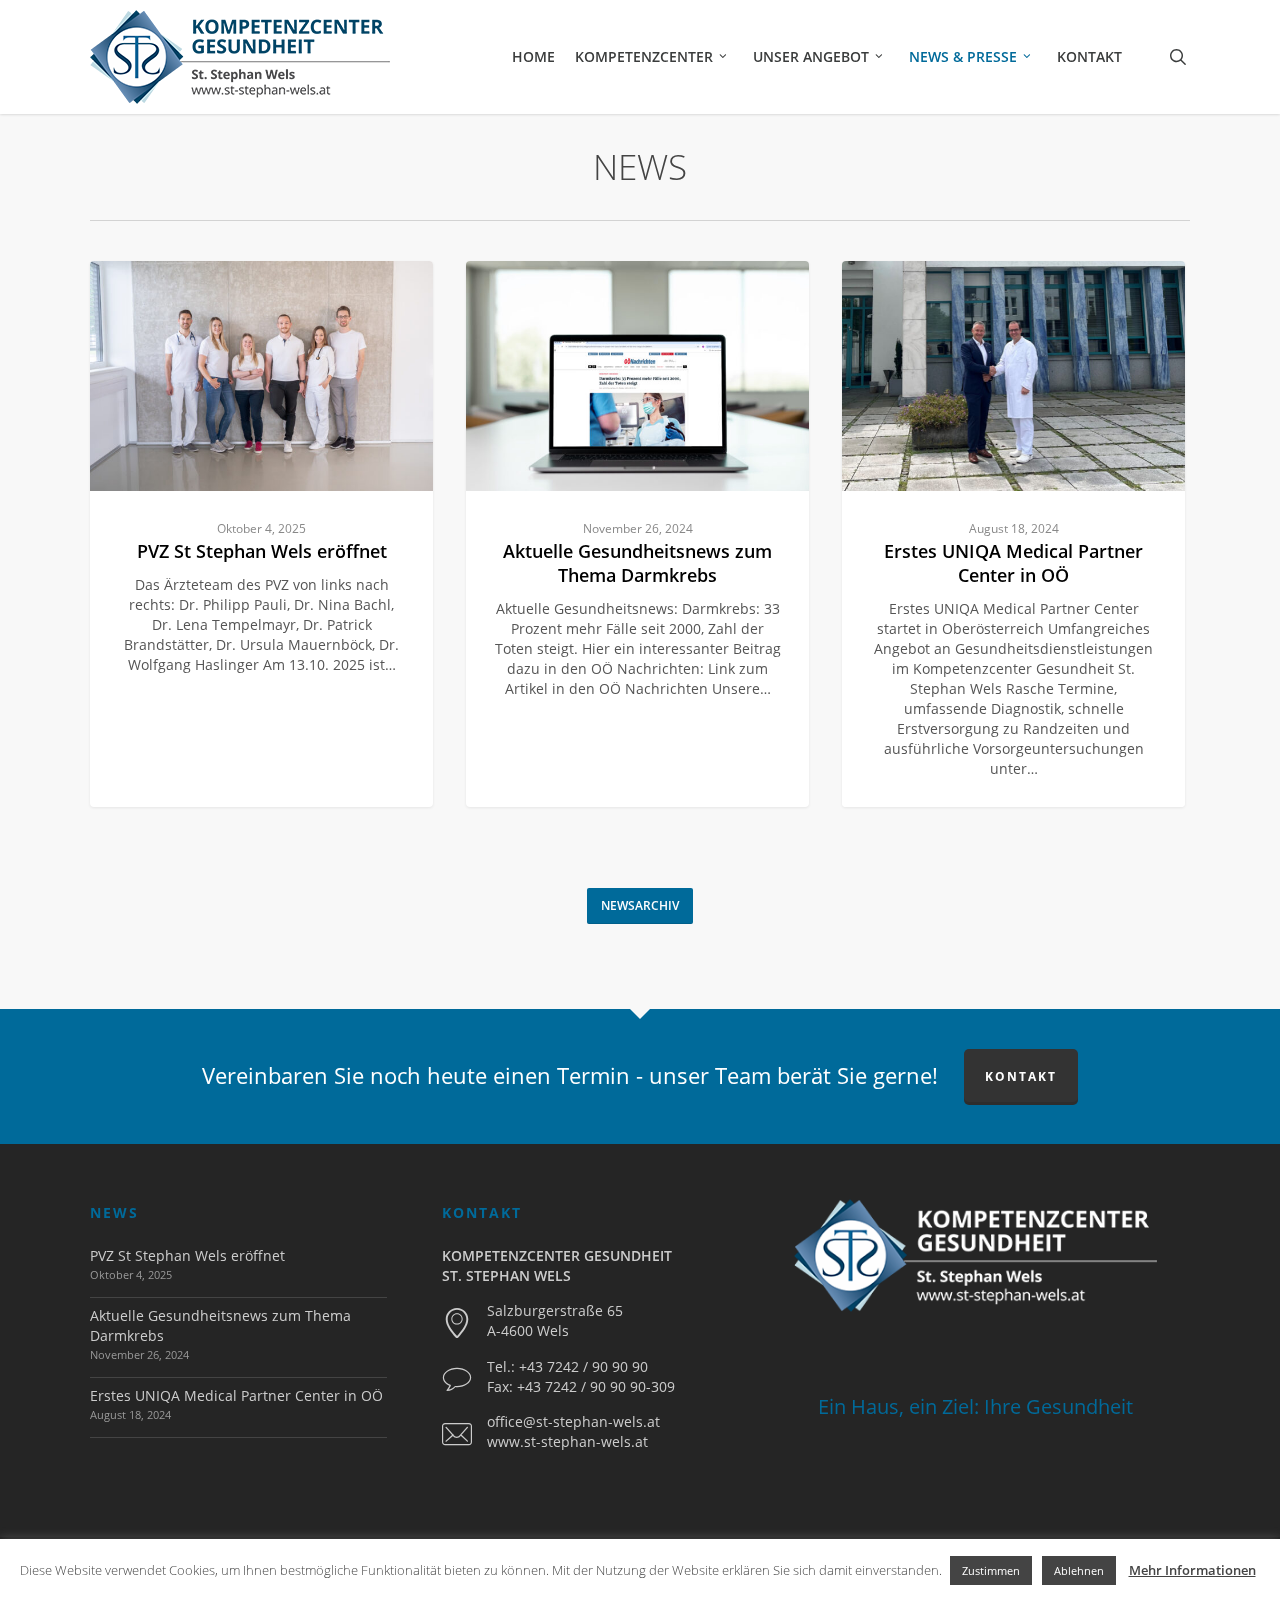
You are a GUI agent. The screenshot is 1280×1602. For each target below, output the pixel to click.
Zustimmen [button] (991, 1570)
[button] (640, 906)
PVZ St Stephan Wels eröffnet (187, 1255)
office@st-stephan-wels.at (573, 1421)
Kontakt (1021, 1076)
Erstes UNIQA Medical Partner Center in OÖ (236, 1395)
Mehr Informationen (1192, 1570)
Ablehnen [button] (1079, 1570)
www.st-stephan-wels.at (567, 1441)
